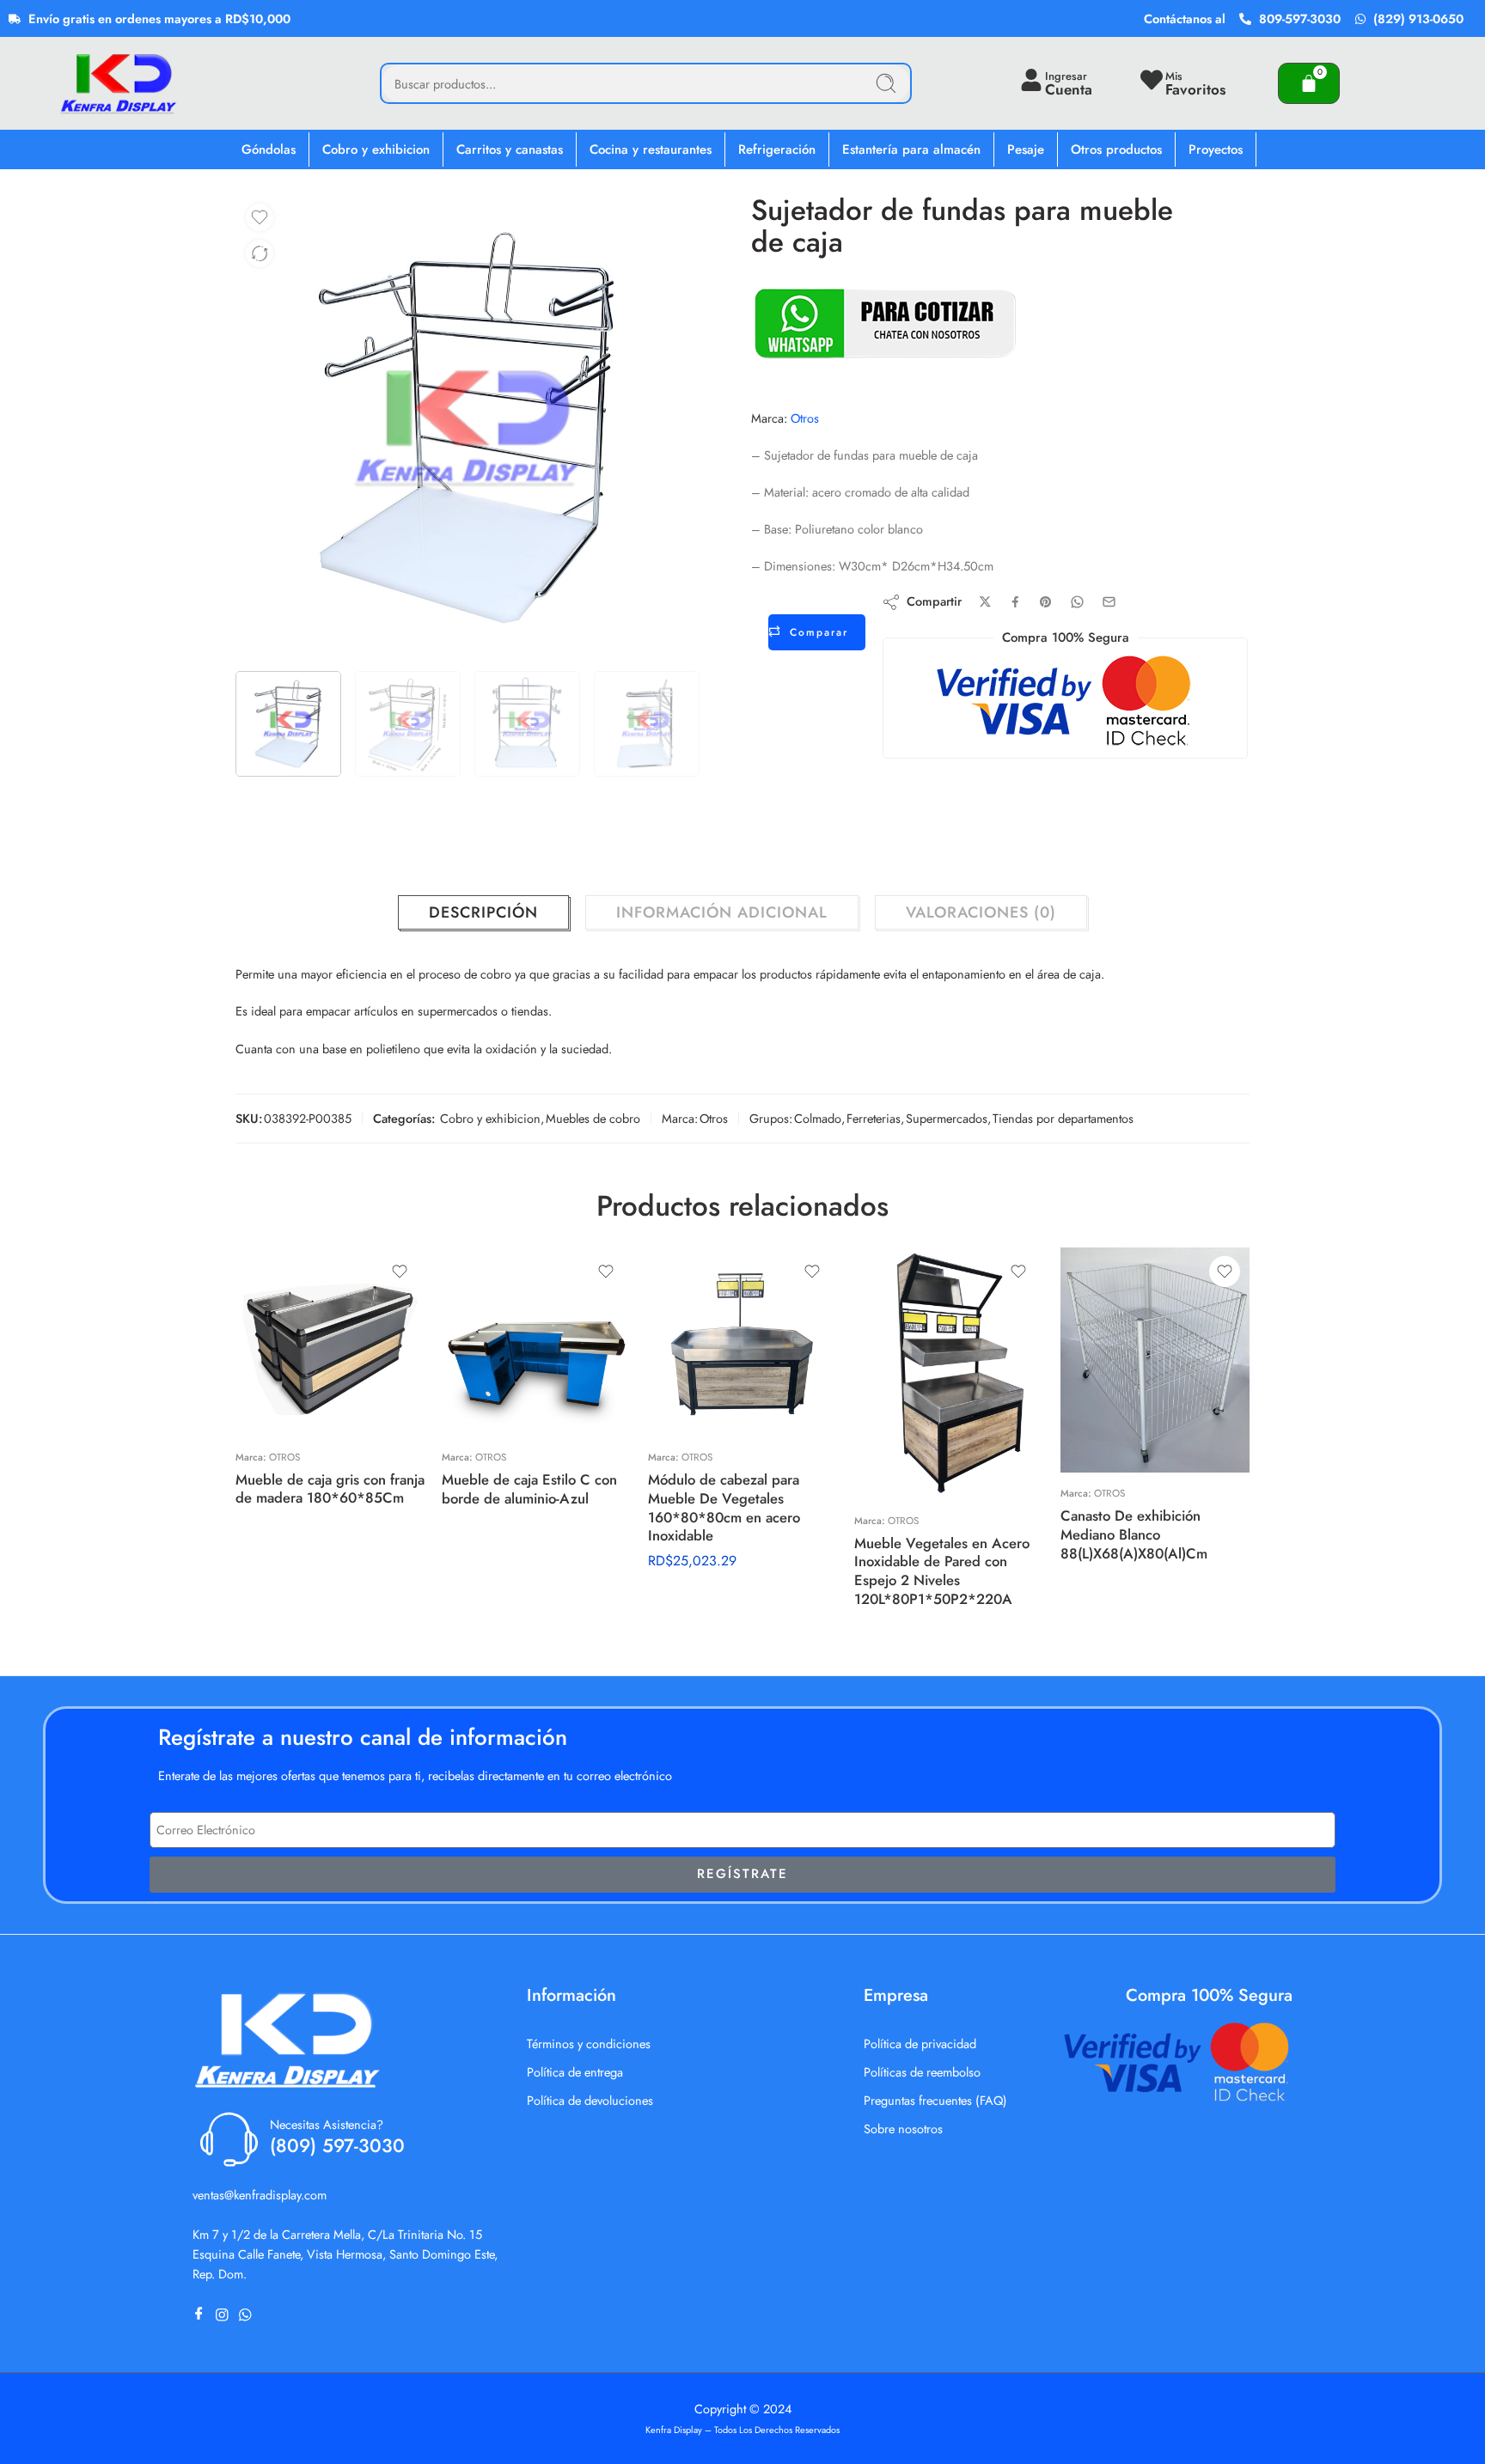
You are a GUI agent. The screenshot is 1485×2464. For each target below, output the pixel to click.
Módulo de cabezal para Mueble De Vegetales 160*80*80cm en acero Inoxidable (724, 1507)
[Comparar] (260, 253)
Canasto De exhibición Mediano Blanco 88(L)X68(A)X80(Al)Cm (1134, 1534)
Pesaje (1026, 149)
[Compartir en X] (985, 602)
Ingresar (1066, 76)
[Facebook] (202, 2315)
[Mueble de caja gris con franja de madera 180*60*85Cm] (330, 1342)
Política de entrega (575, 2072)
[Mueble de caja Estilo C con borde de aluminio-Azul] (536, 1342)
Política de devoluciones (590, 2100)
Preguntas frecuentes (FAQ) (935, 2100)
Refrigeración (777, 149)
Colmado (818, 1118)
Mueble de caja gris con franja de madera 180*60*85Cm (330, 1489)
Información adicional (722, 912)
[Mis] (1152, 80)
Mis (1174, 76)
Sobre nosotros (903, 2129)
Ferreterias (874, 1118)
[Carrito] (1309, 83)
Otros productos (1116, 149)
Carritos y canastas (510, 149)
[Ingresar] (1031, 80)
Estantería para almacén (911, 149)
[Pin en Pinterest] (1046, 602)
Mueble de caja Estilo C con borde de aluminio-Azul (529, 1489)
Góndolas (269, 149)
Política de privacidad (920, 2043)
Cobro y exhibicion (376, 149)
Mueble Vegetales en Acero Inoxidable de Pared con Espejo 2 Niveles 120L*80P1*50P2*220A (942, 1571)
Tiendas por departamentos (1063, 1118)
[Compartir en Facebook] (1015, 602)
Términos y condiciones (589, 2043)
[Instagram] (226, 2315)
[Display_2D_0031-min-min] (467, 427)
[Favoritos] (260, 217)
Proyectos (1216, 149)
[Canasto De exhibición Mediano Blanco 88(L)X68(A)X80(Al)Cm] (1155, 1360)
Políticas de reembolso (922, 2072)
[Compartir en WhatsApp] (1077, 602)
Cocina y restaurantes (651, 149)
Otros (805, 418)
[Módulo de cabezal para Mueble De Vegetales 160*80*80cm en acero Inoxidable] (742, 1342)
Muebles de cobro (593, 1118)
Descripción (483, 912)
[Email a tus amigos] (1109, 602)
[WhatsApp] (249, 2315)
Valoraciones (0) (981, 912)
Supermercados (947, 1118)
